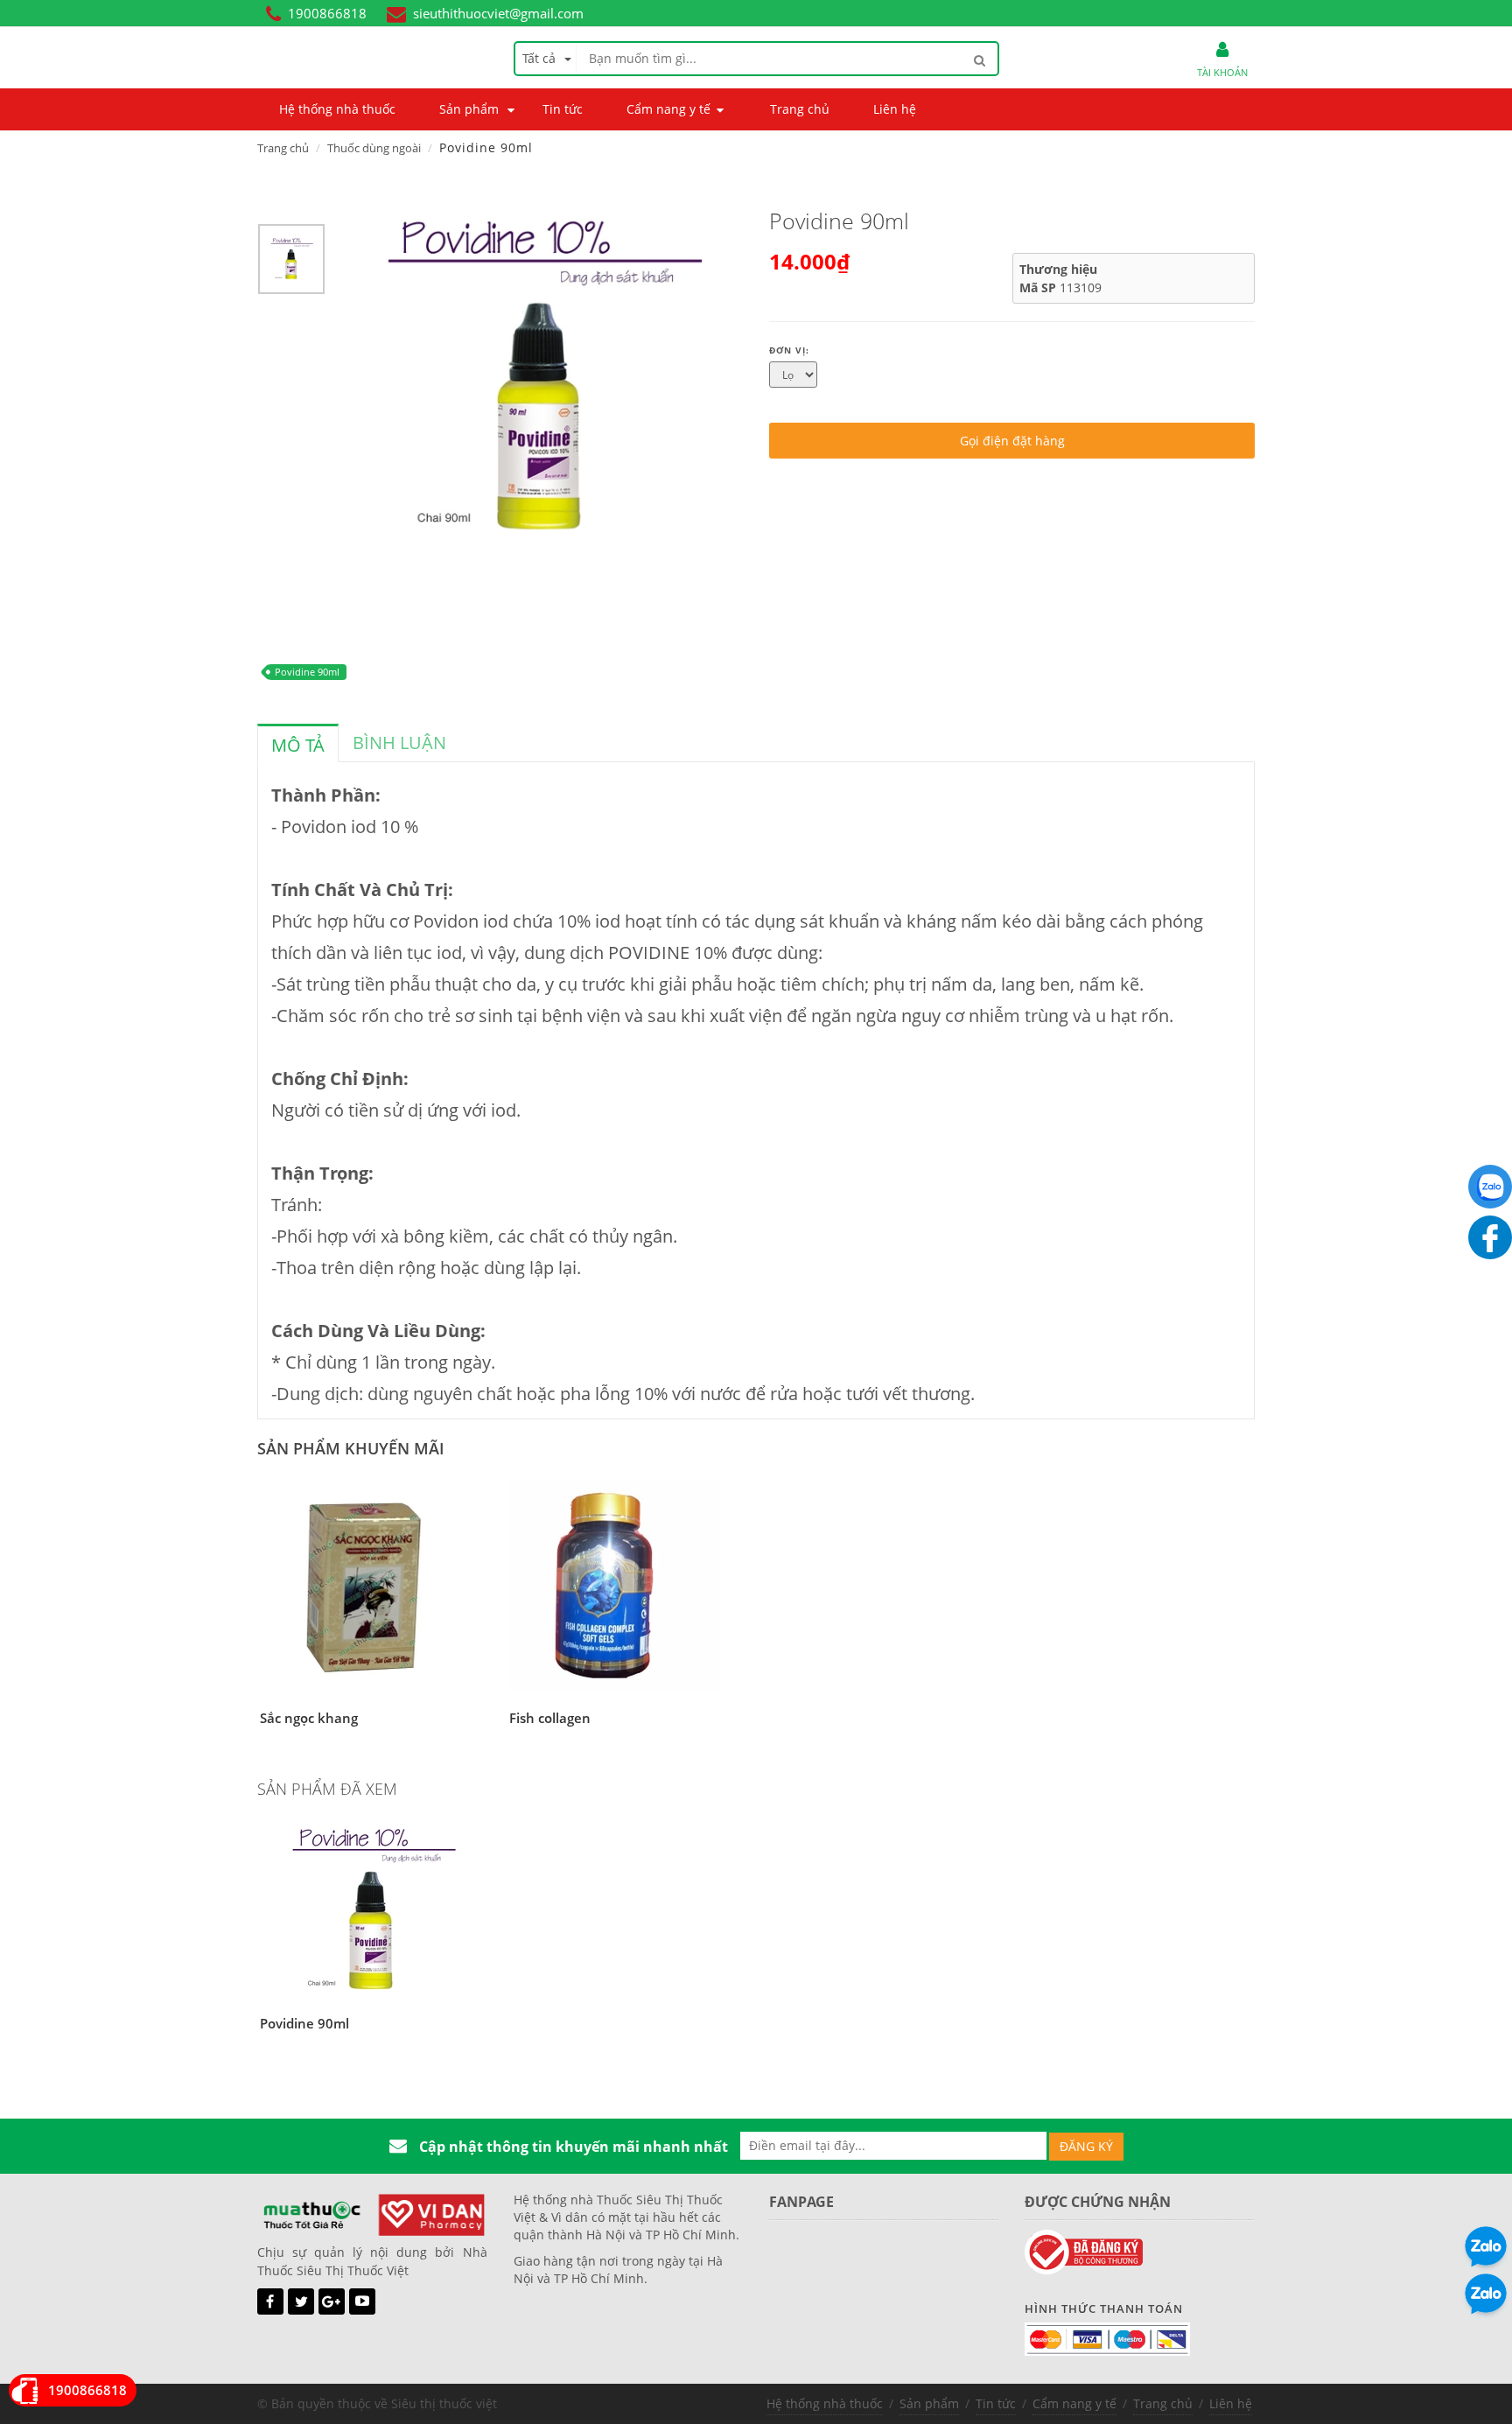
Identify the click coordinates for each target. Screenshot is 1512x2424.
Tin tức (996, 2403)
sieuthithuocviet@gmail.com (498, 13)
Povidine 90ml (307, 672)
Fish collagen (550, 1718)
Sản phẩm (929, 2403)
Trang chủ (283, 148)
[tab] (298, 743)
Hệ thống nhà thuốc (825, 2403)
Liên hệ (1231, 2403)
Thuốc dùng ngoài (374, 148)
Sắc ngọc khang (309, 1718)
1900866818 (327, 13)
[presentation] (298, 746)
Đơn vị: (789, 350)
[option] (291, 263)
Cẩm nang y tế (1074, 2403)
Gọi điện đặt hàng (1012, 441)
